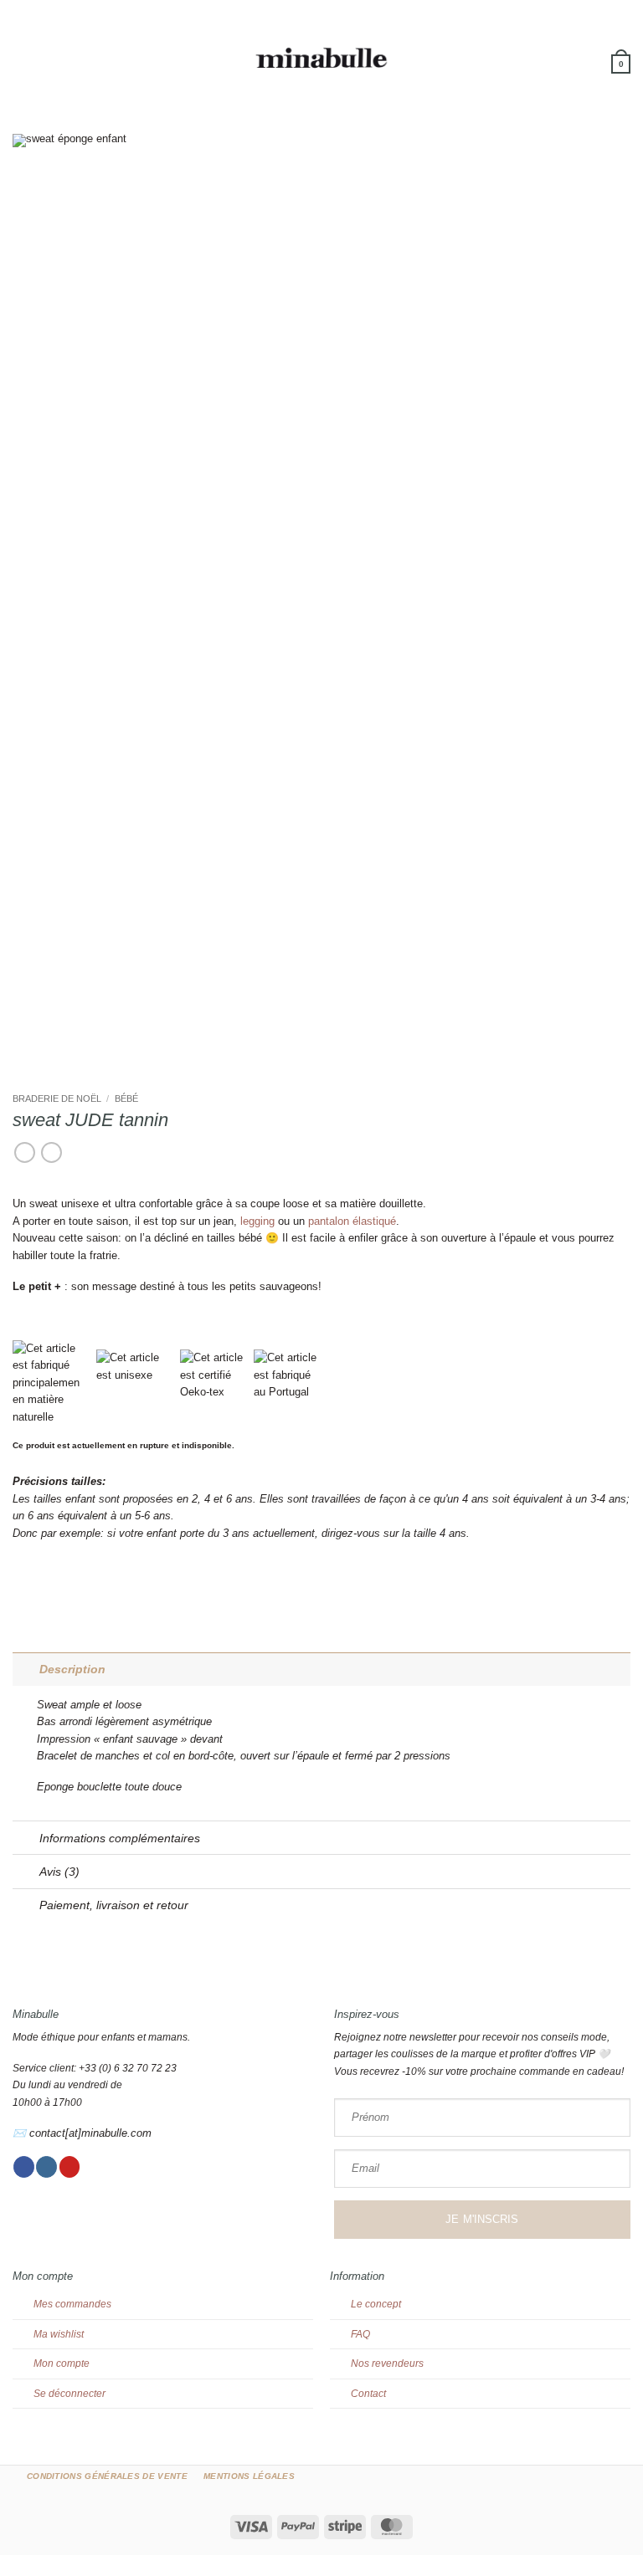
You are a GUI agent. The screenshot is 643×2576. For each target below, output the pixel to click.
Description (72, 1669)
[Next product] (25, 1153)
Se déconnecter (69, 2394)
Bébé (126, 1099)
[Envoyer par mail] (37, 1584)
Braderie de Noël (57, 1099)
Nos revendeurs (387, 2363)
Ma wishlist (59, 2334)
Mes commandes (72, 2304)
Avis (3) (59, 1872)
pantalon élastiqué (352, 1221)
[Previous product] (51, 1153)
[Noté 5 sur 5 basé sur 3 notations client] (321, 1181)
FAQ (360, 2334)
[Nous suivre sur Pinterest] (70, 2167)
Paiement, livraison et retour (114, 1905)
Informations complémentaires (120, 1838)
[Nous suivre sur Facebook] (24, 2167)
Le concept (376, 2304)
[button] (21, 58)
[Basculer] (26, 1669)
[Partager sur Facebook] (21, 1584)
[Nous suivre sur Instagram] (46, 2167)
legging (257, 1221)
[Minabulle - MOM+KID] (322, 59)
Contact (368, 2394)
